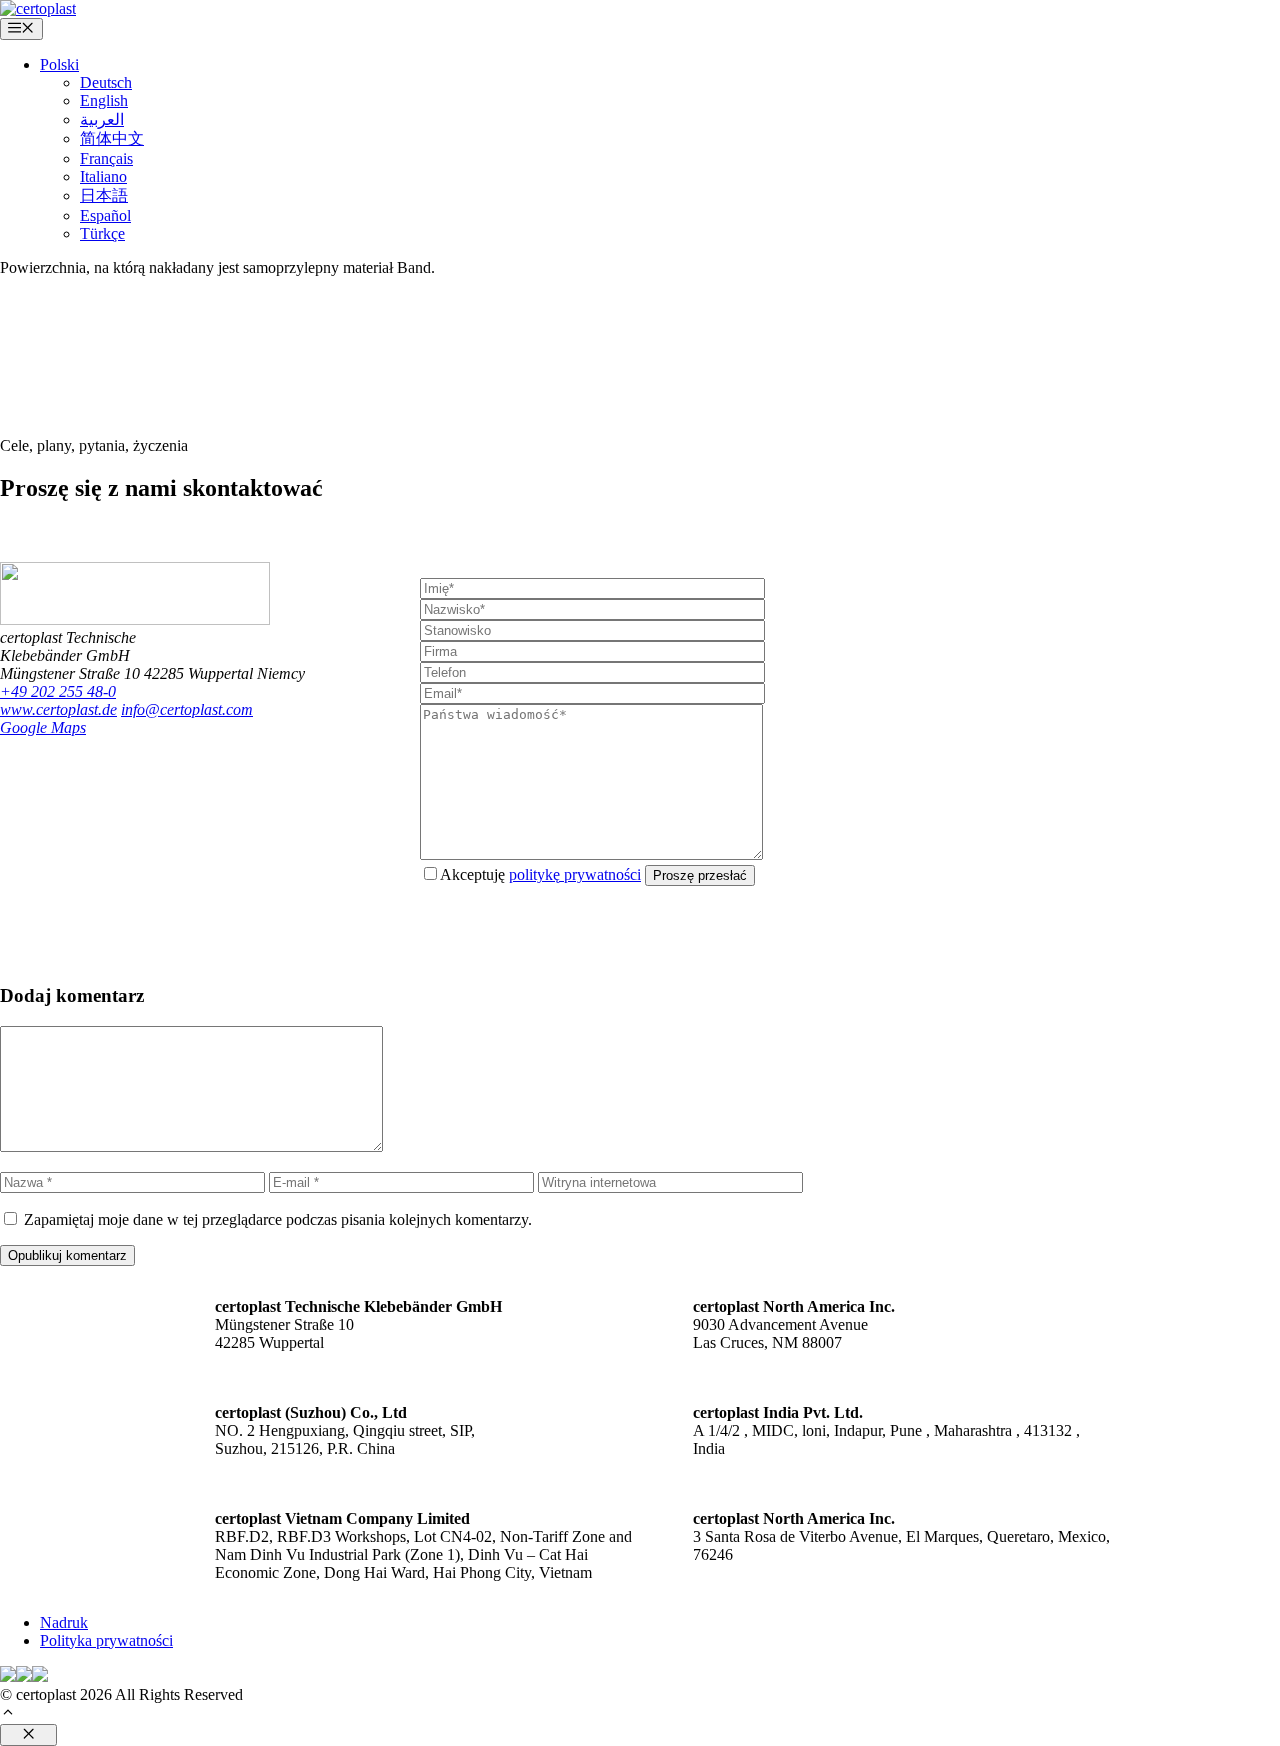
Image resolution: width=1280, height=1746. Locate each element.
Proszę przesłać (700, 875)
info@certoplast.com (187, 709)
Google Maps (43, 727)
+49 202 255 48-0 (58, 691)
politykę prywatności (575, 874)
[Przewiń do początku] (8, 1714)
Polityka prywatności (106, 1640)
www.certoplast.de (58, 709)
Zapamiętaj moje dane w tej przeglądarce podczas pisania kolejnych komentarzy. (278, 1219)
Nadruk (64, 1622)
